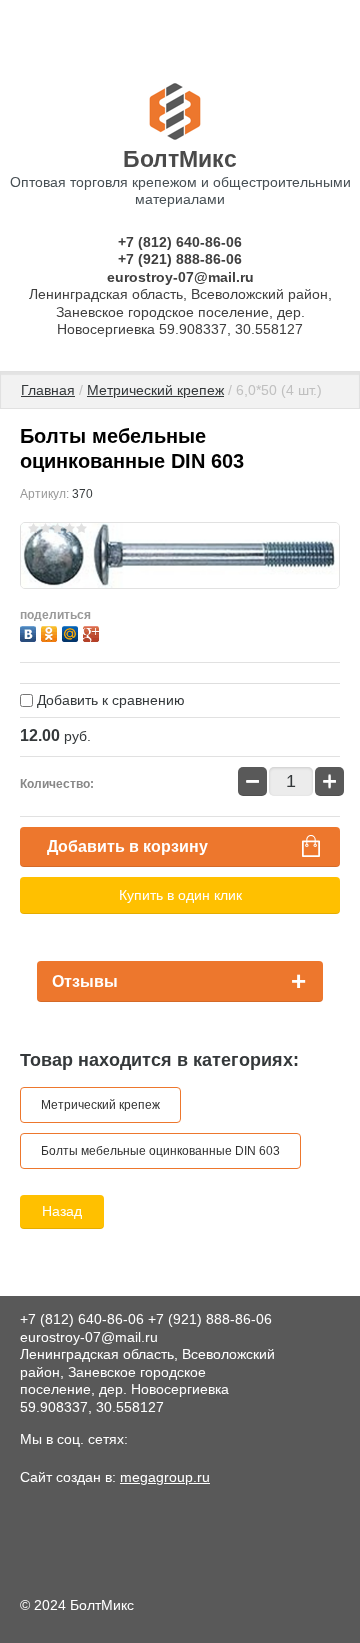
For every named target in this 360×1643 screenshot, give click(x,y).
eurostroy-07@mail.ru (180, 277)
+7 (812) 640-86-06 (180, 242)
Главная (48, 390)
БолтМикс (180, 159)
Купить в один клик (180, 895)
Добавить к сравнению (109, 700)
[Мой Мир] (72, 631)
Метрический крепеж (155, 390)
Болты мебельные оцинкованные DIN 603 (160, 1151)
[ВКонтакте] (30, 631)
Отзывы (85, 981)
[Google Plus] (93, 631)
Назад (62, 1211)
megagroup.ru (165, 1477)
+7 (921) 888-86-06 (180, 259)
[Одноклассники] (51, 631)
